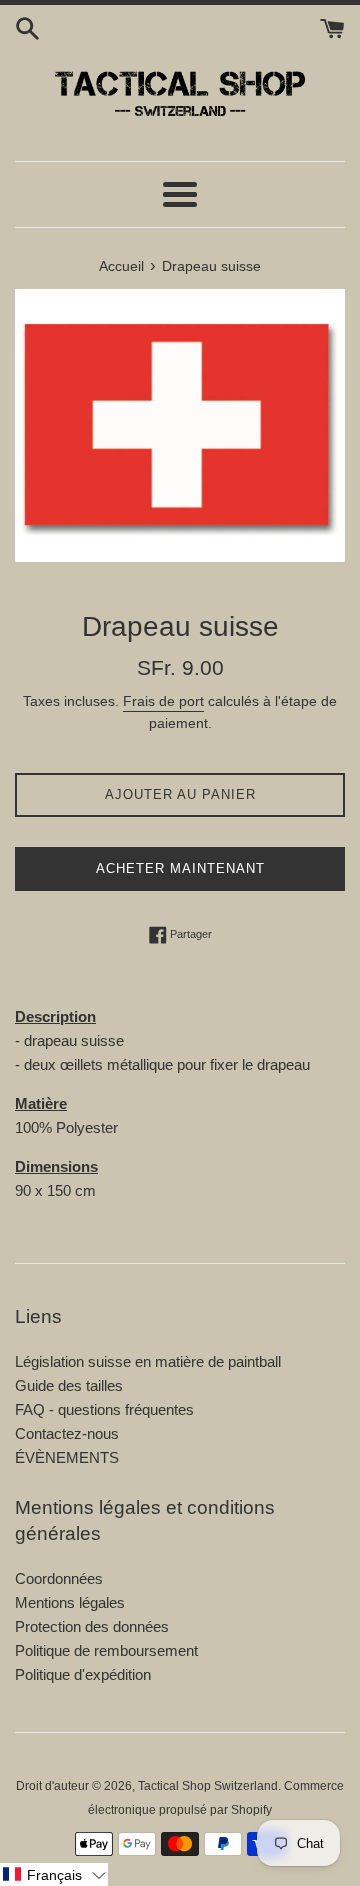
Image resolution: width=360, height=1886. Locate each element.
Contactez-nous (67, 1433)
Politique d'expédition (83, 1674)
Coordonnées (59, 1578)
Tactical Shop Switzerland (208, 1786)
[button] (54, 1874)
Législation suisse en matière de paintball (148, 1361)
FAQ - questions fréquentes (104, 1409)
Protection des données (92, 1626)
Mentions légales (70, 1602)
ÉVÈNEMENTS (67, 1457)
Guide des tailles (69, 1385)
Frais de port (163, 701)
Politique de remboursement (106, 1650)
